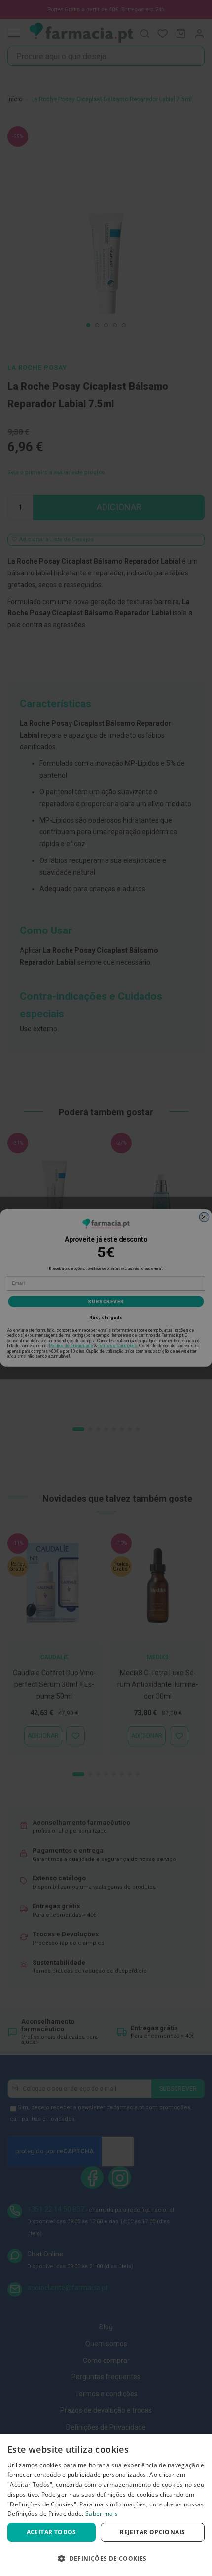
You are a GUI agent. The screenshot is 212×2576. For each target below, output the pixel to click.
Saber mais (102, 2514)
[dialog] (106, 2505)
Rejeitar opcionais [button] (152, 2532)
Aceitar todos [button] (52, 2532)
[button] (106, 2558)
